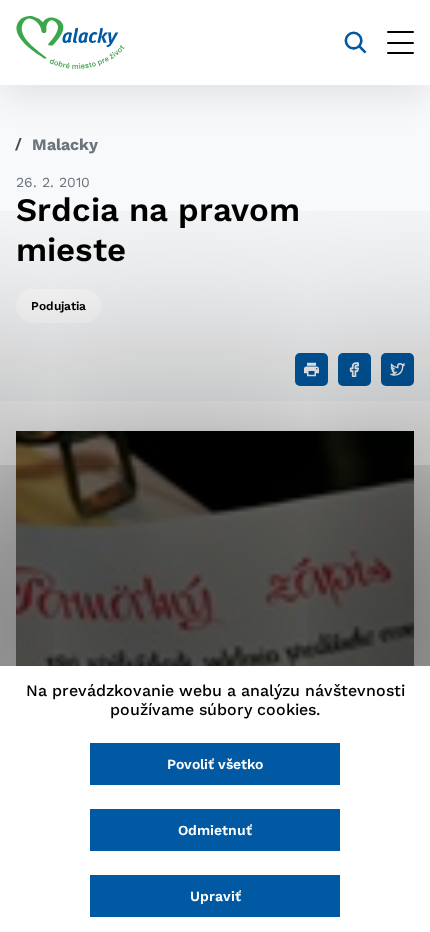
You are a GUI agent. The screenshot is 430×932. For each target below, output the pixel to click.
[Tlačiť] (311, 369)
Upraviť (215, 896)
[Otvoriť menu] (400, 42)
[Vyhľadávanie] (355, 42)
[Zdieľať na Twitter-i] (397, 369)
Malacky (65, 144)
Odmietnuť (215, 830)
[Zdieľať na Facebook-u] (354, 369)
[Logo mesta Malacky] (70, 43)
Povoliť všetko (215, 764)
